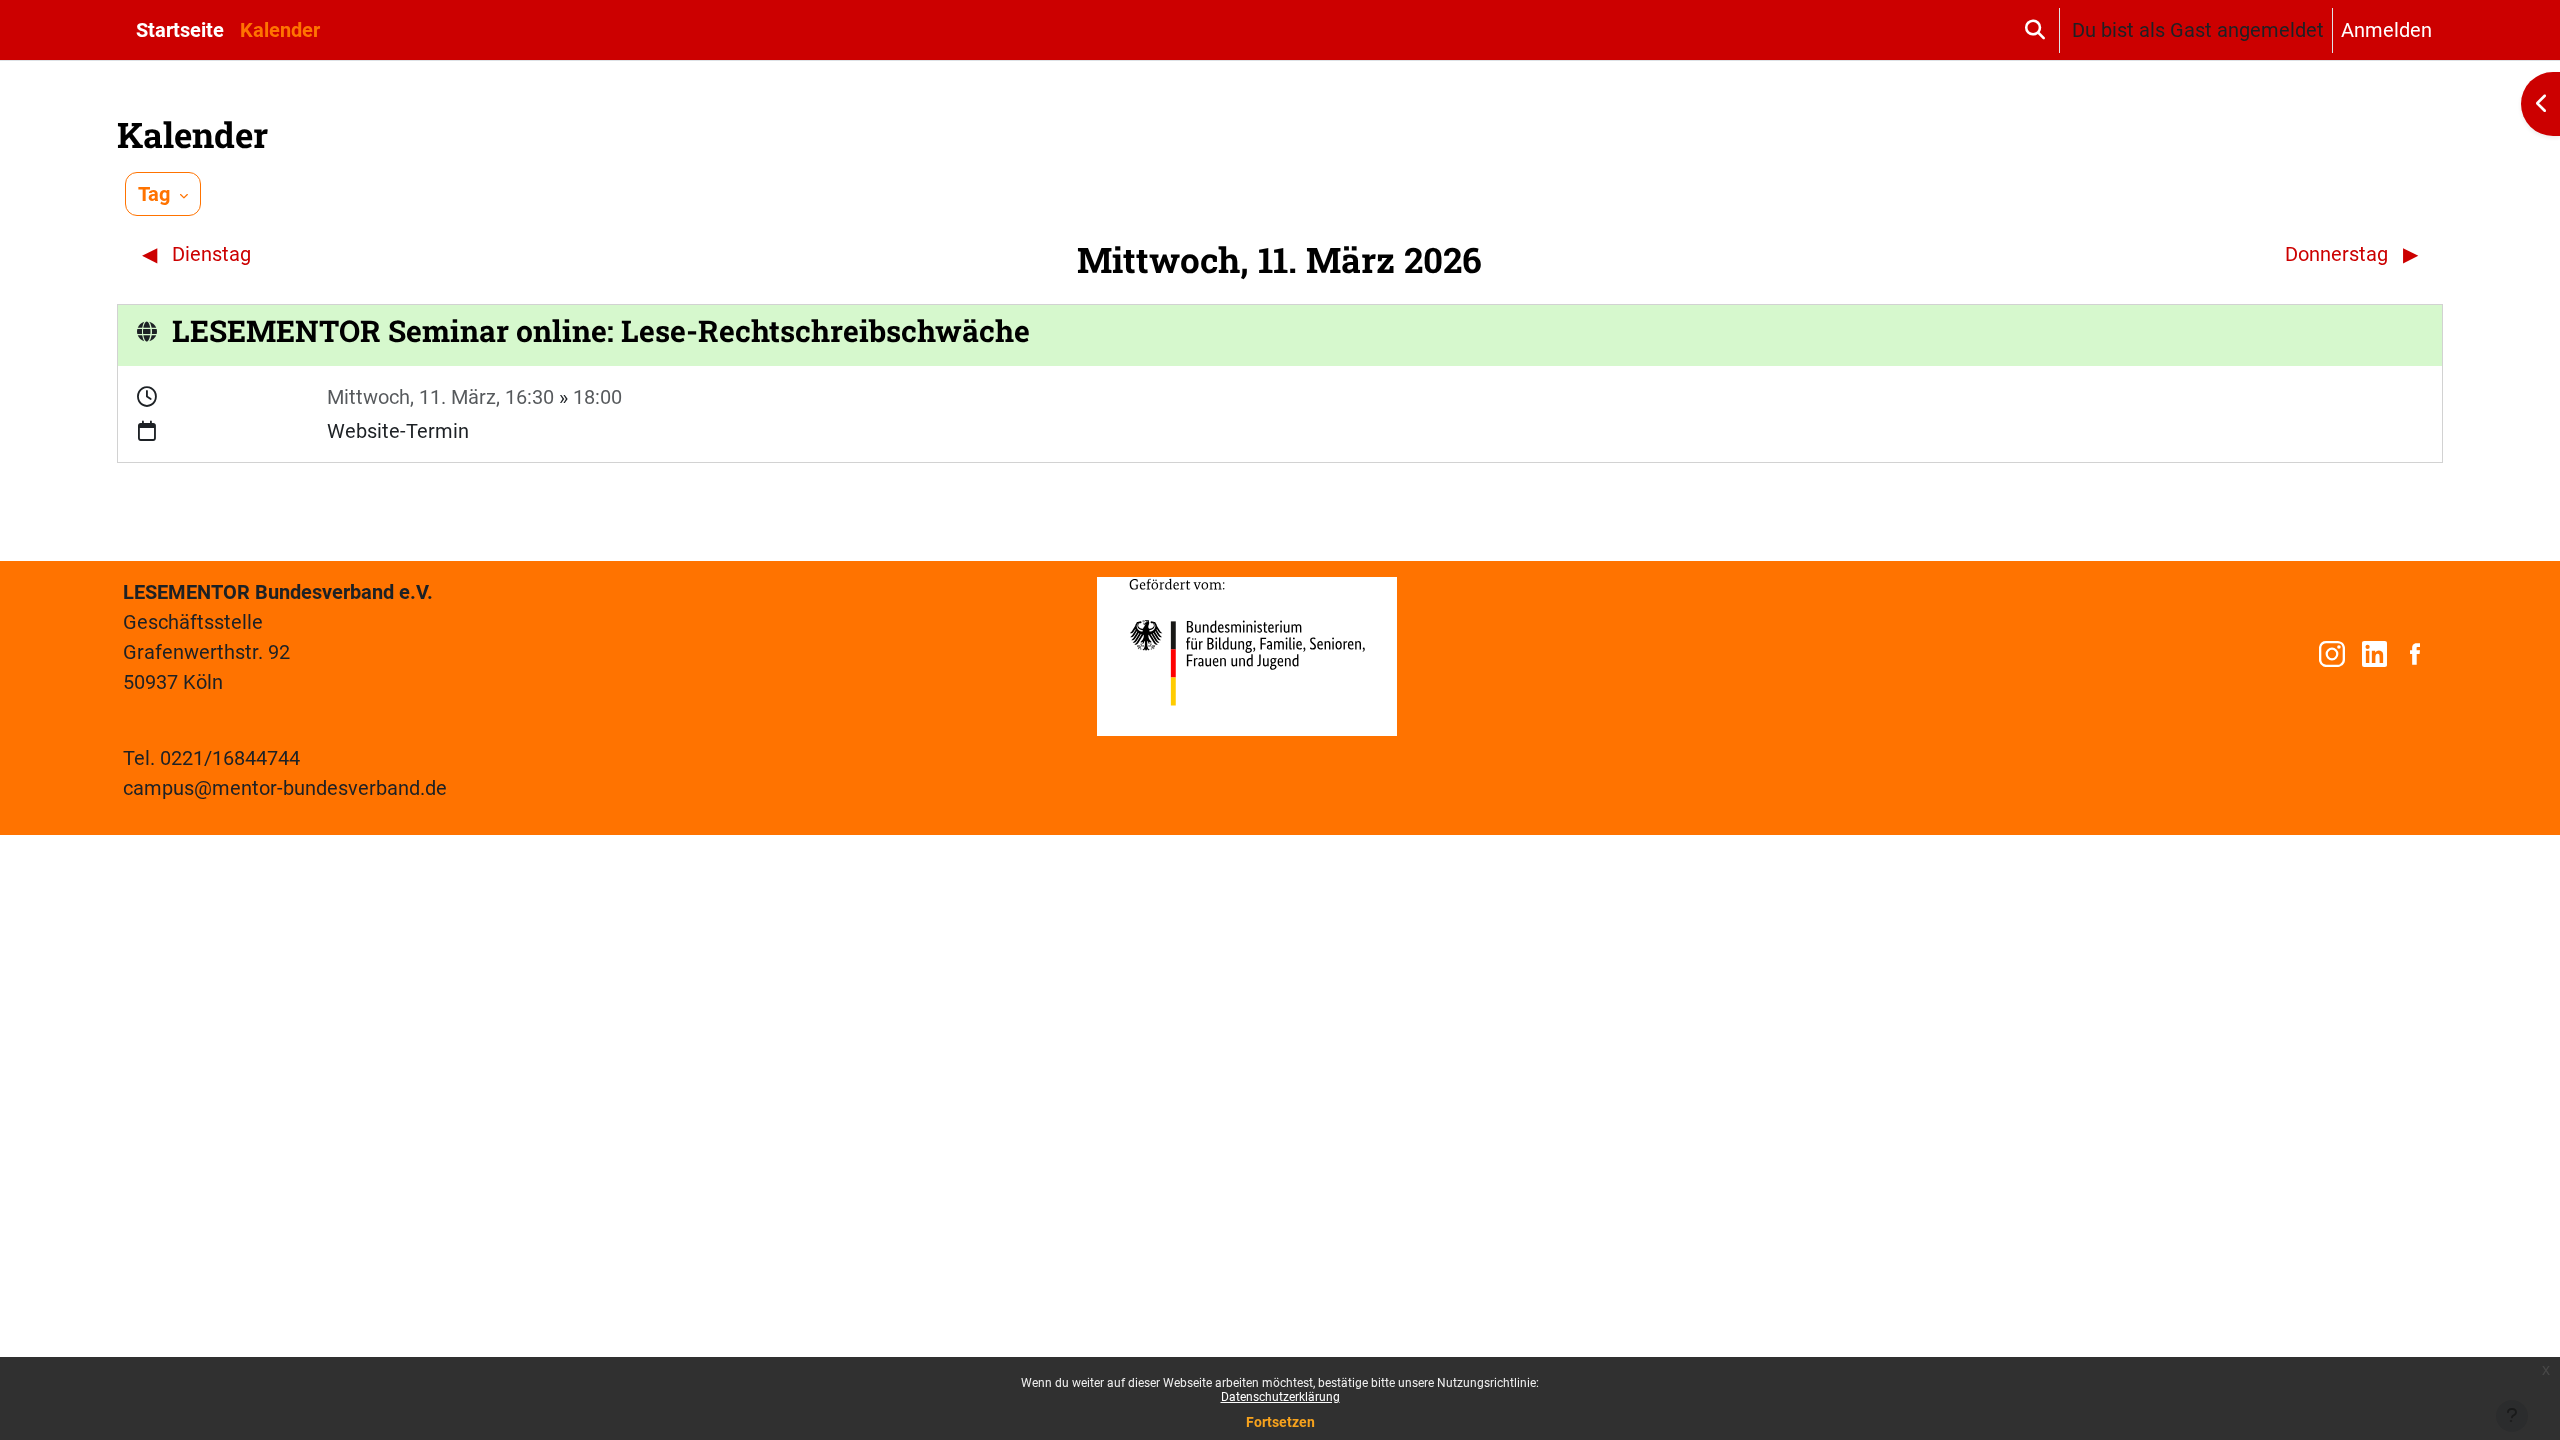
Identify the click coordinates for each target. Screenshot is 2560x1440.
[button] (2034, 30)
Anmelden (2386, 30)
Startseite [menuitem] (180, 30)
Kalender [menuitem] (280, 30)
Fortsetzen (1280, 1422)
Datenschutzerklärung (1280, 1397)
